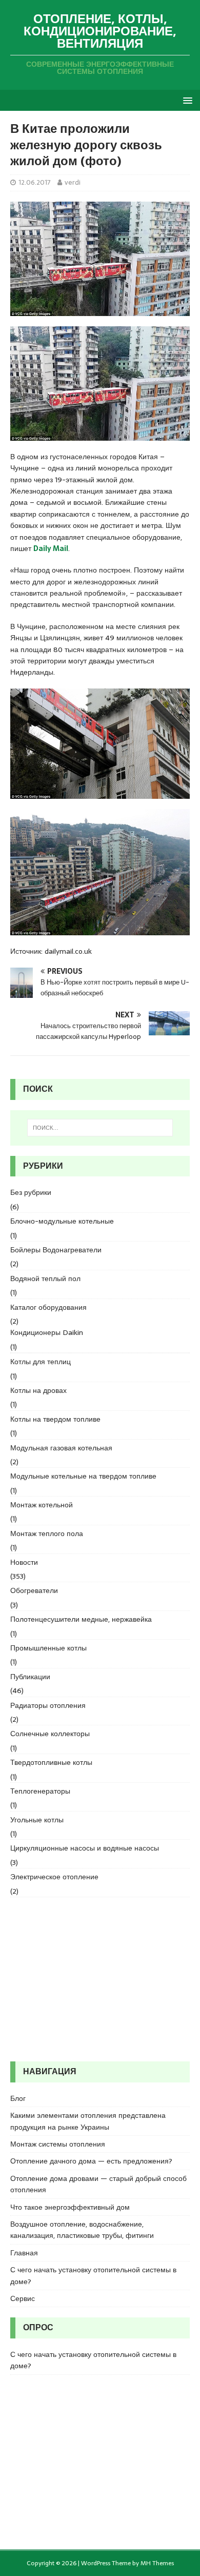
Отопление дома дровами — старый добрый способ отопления (98, 2184)
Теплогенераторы (40, 1791)
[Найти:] (100, 1128)
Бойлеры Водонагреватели (56, 1250)
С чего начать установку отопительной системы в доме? (93, 2275)
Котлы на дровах (38, 1390)
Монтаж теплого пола (47, 1533)
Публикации (30, 1677)
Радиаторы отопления (48, 1705)
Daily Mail (51, 548)
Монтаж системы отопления (58, 2144)
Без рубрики (31, 1192)
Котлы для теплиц (41, 1362)
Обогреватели (34, 1590)
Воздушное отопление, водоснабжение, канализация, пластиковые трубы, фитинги (82, 2230)
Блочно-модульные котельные (62, 1221)
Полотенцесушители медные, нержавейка (81, 1619)
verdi (73, 182)
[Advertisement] (100, 1979)
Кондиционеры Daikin (47, 1332)
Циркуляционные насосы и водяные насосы (85, 1848)
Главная (24, 2253)
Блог (18, 2098)
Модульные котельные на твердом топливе (83, 1476)
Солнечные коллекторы (50, 1734)
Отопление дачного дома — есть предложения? (91, 2161)
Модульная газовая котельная (61, 1448)
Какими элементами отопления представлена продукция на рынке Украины (88, 2121)
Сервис (23, 2298)
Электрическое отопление (54, 1877)
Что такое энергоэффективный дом (70, 2207)
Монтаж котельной (42, 1505)
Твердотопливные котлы (51, 1762)
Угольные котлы (37, 1820)
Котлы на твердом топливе (55, 1419)
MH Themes (157, 2563)
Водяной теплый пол (45, 1279)
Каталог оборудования (48, 1307)
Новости (24, 1562)
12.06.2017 (35, 182)
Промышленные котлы (48, 1648)
